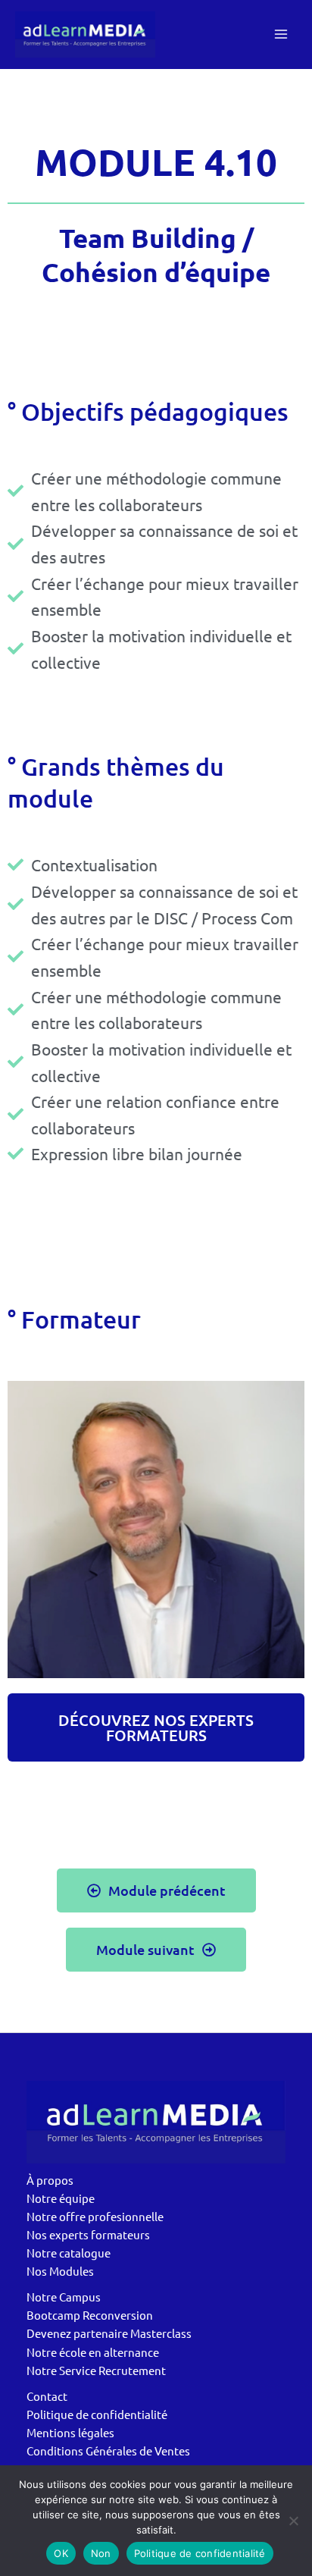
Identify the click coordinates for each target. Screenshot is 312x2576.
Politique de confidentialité (97, 2414)
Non (101, 2553)
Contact (47, 2396)
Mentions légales (70, 2432)
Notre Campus (64, 2297)
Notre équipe (61, 2198)
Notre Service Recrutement (96, 2370)
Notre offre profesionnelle (95, 2216)
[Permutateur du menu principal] (281, 34)
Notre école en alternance (93, 2352)
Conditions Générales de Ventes (108, 2450)
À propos (50, 2180)
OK (61, 2553)
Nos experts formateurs (88, 2234)
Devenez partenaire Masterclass (109, 2333)
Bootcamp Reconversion (90, 2315)
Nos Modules (60, 2271)
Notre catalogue (69, 2253)
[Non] (293, 2521)
